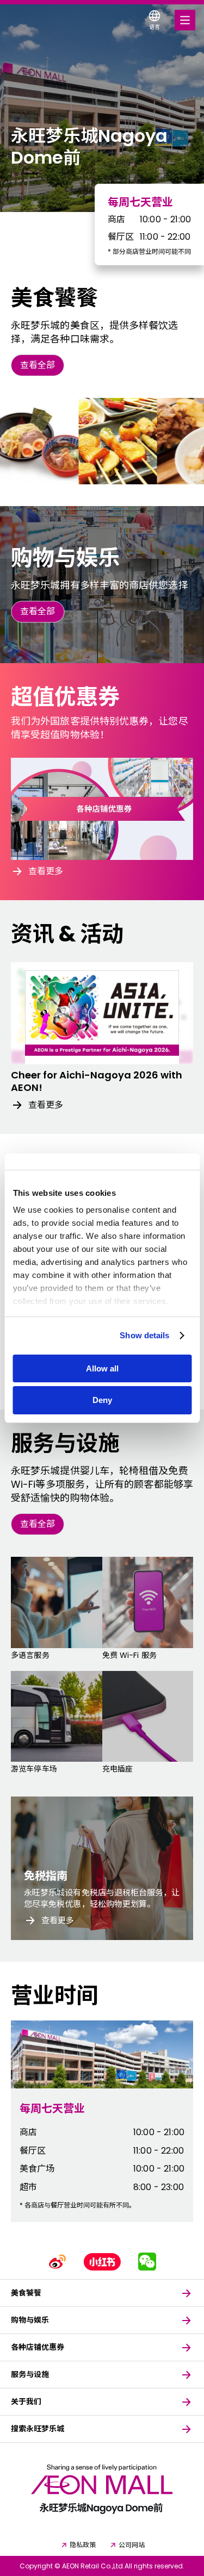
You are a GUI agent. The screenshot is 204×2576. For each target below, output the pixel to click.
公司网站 (132, 2545)
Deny (102, 1400)
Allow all (102, 1368)
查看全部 (38, 365)
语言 (154, 27)
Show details (144, 1335)
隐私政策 (83, 2545)
